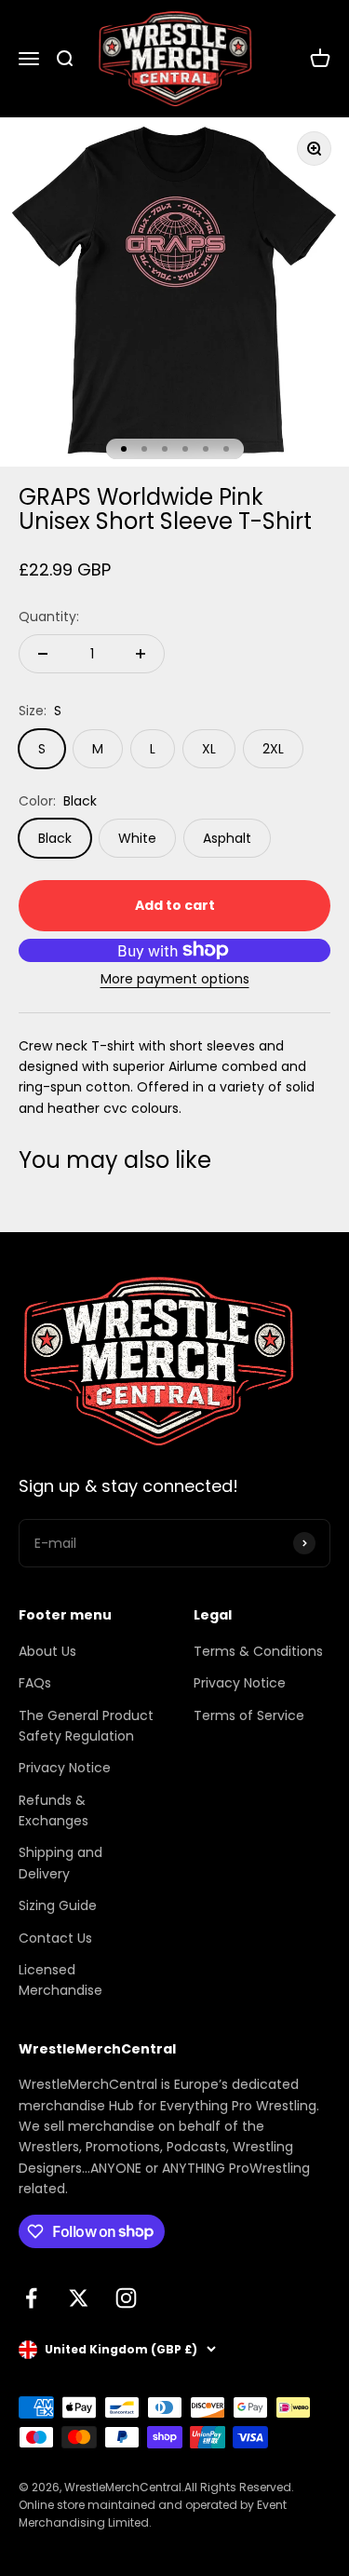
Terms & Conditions (258, 1651)
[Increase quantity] (141, 654)
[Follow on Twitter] (79, 2298)
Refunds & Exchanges (54, 1810)
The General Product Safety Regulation (86, 1726)
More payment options (175, 979)
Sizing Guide (58, 1905)
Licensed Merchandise (60, 1980)
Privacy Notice (65, 1768)
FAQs (35, 1683)
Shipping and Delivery (60, 1863)
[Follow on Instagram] (126, 2298)
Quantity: (49, 617)
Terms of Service (249, 1715)
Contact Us (55, 1938)
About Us (47, 1651)
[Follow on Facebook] (31, 2298)
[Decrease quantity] (43, 654)
